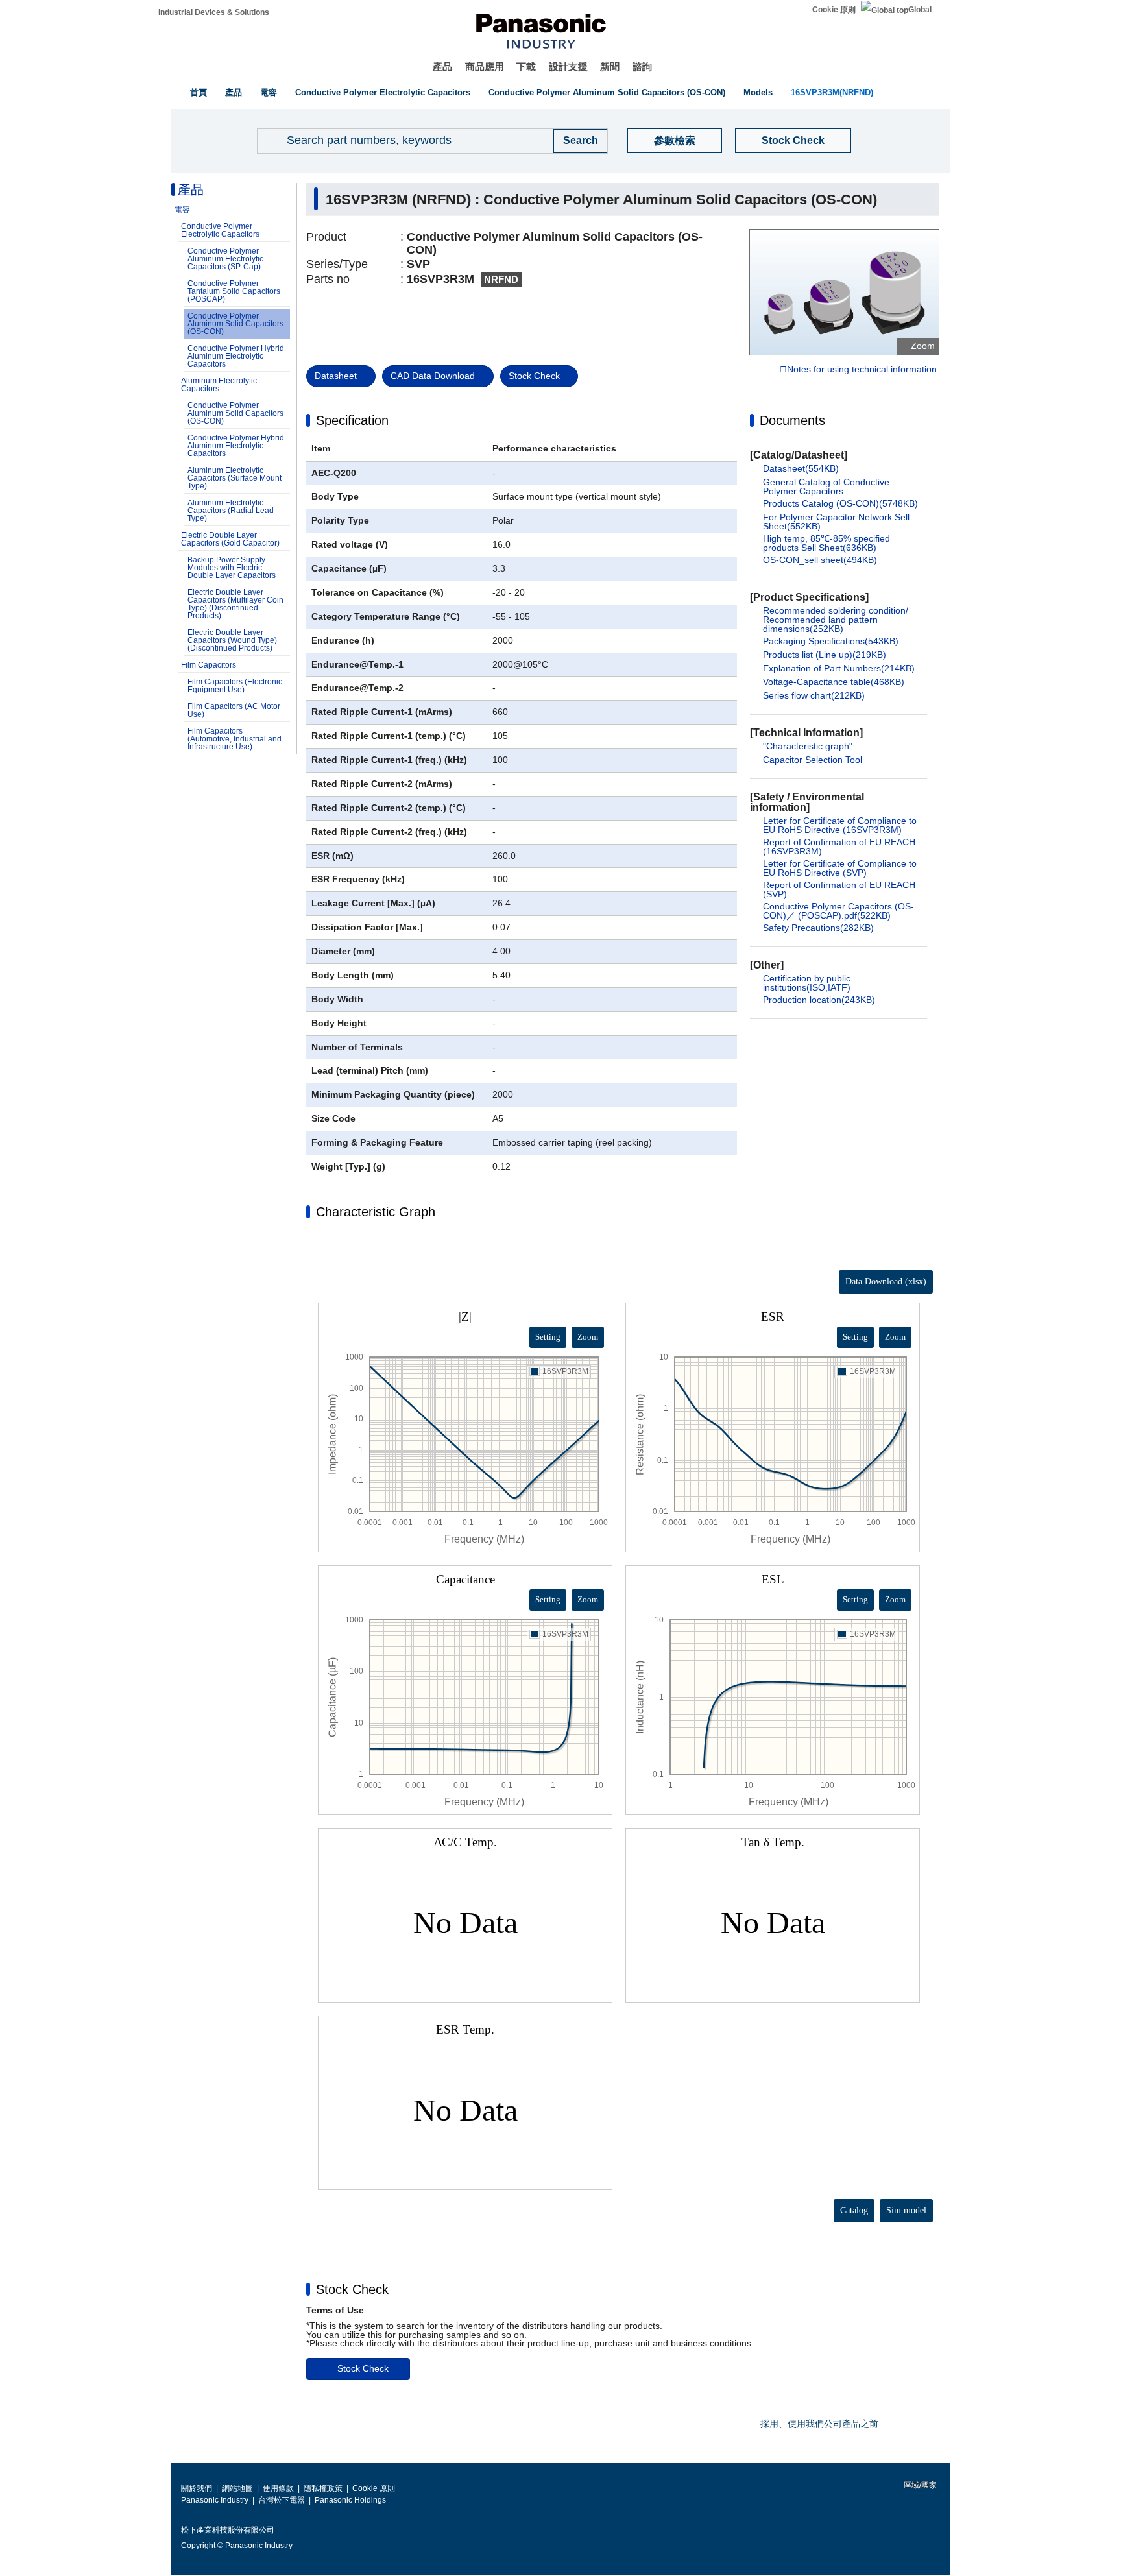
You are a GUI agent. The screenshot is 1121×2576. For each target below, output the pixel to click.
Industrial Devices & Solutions (214, 12)
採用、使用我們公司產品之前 (819, 2424)
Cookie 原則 (834, 10)
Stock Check (793, 140)
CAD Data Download (433, 376)
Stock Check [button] (352, 2289)
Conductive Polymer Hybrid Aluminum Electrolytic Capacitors (236, 356)
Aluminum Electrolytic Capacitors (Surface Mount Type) (235, 478)
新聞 (610, 66)
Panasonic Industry (215, 2500)
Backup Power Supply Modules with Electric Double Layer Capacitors (232, 568)
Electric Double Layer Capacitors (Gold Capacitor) (230, 539)
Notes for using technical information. (863, 370)
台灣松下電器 (282, 2500)
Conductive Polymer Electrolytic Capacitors (383, 92)
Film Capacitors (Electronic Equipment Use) (235, 686)
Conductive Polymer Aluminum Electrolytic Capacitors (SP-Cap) (225, 259)
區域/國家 (919, 2485)
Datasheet (336, 376)
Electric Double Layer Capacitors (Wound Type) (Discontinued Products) (232, 640)
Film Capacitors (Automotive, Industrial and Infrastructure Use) (235, 739)
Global (920, 10)
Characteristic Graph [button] (376, 1212)
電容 (269, 92)
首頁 (199, 92)
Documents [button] (792, 420)
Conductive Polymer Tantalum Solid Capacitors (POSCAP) (234, 291)
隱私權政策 (323, 2488)
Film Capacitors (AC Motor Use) (234, 710)
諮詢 (642, 66)
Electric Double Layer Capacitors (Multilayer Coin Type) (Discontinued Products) (235, 604)
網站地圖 (237, 2488)
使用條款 (278, 2488)
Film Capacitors (209, 665)
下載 (526, 66)
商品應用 (485, 66)
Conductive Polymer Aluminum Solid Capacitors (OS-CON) (607, 92)
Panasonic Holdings (350, 2500)
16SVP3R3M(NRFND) (832, 92)
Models (758, 92)
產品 (442, 66)
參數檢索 (675, 140)
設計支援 (568, 66)
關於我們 (197, 2488)
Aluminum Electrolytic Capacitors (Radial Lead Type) (231, 511)
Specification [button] (352, 420)
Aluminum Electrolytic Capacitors (219, 385)
